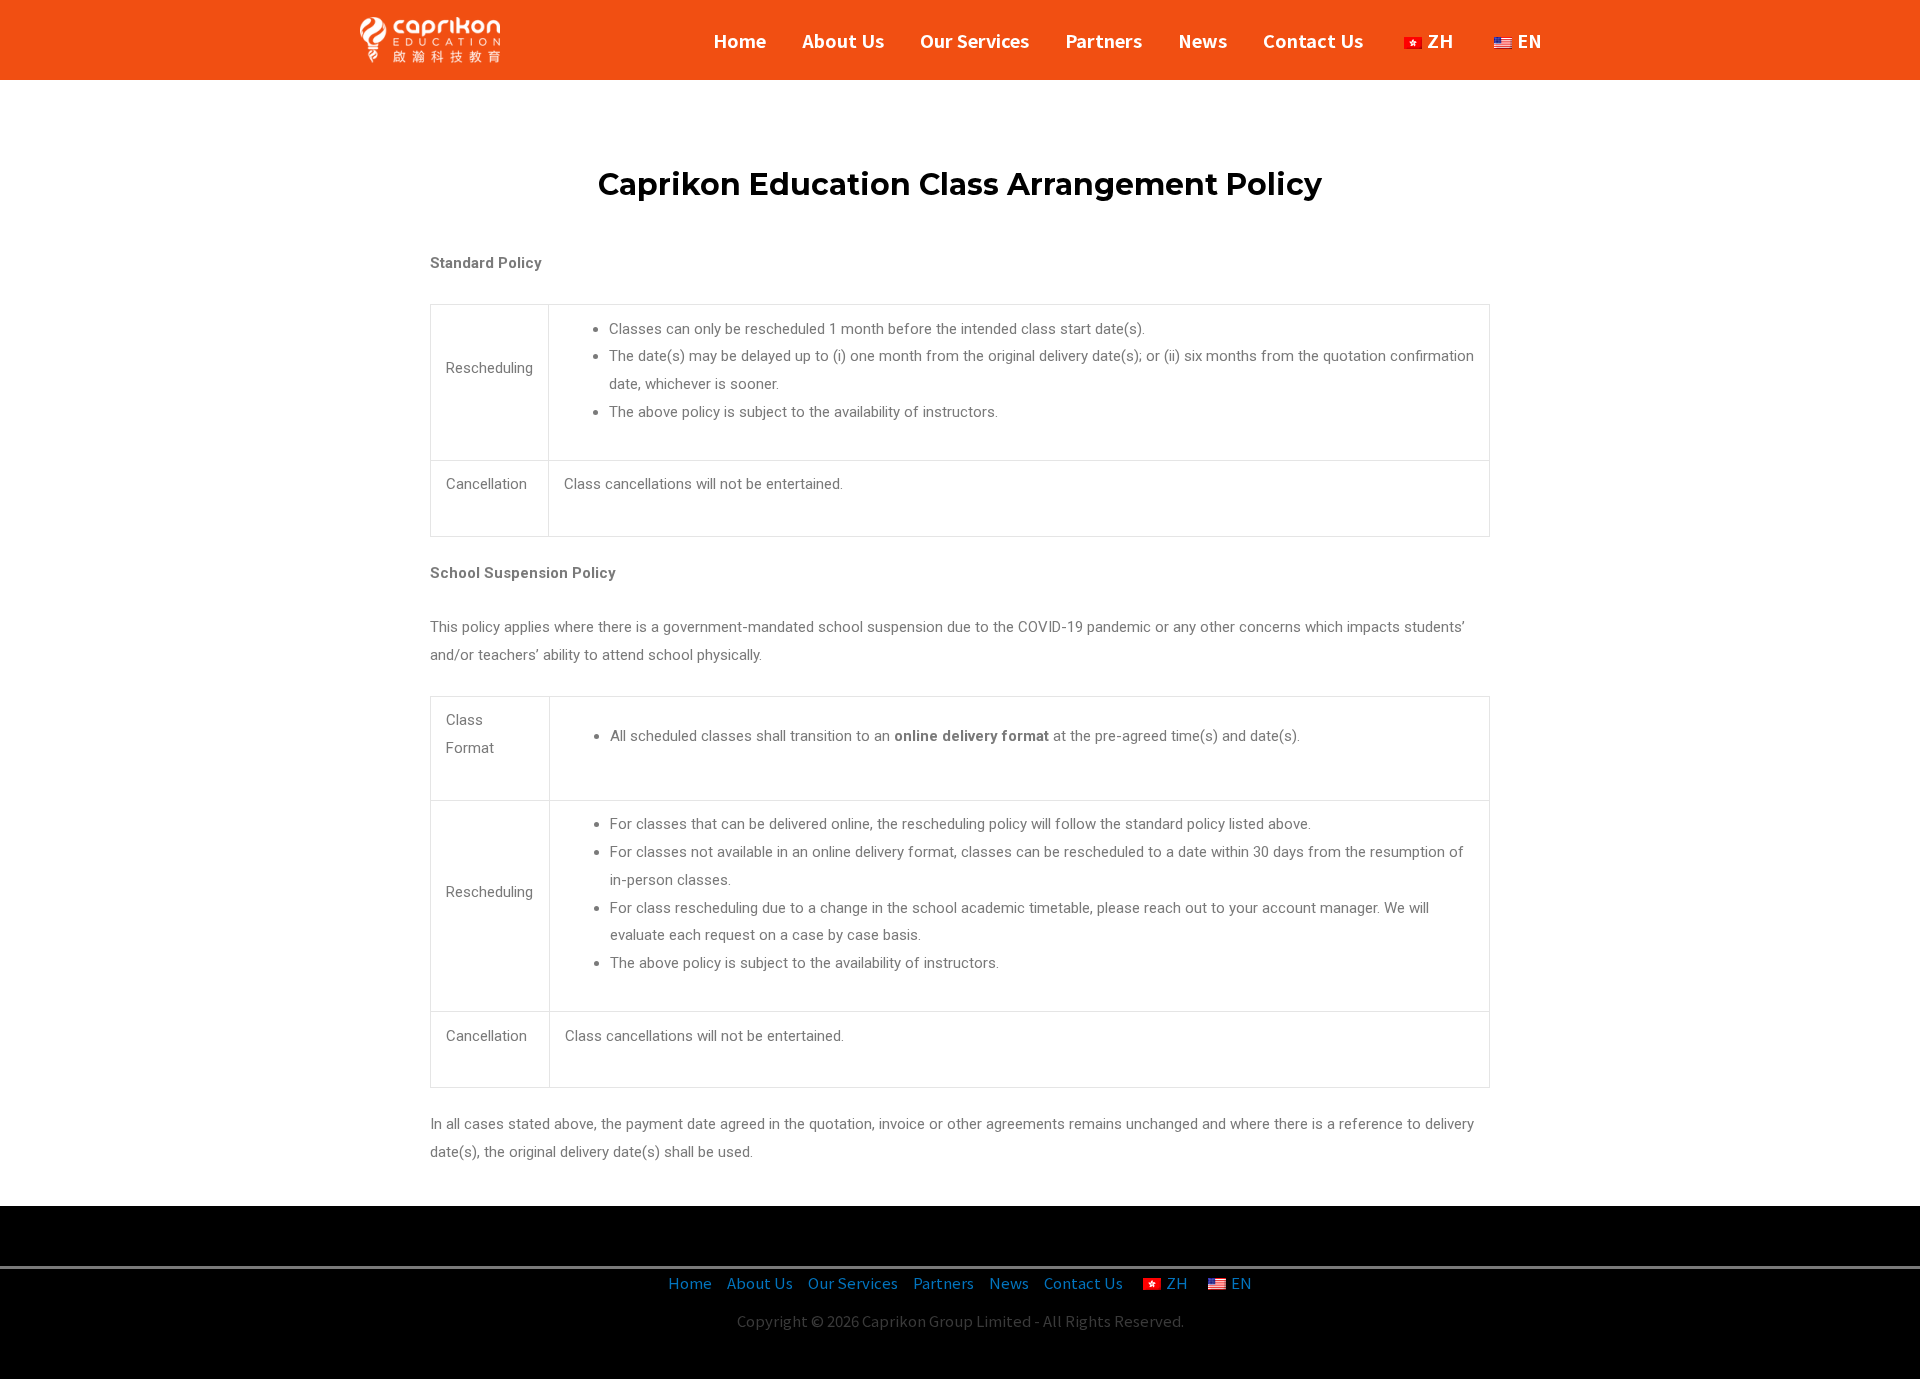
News (1202, 40)
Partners (1103, 40)
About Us (843, 40)
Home (739, 40)
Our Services (974, 40)
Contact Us (1313, 40)
